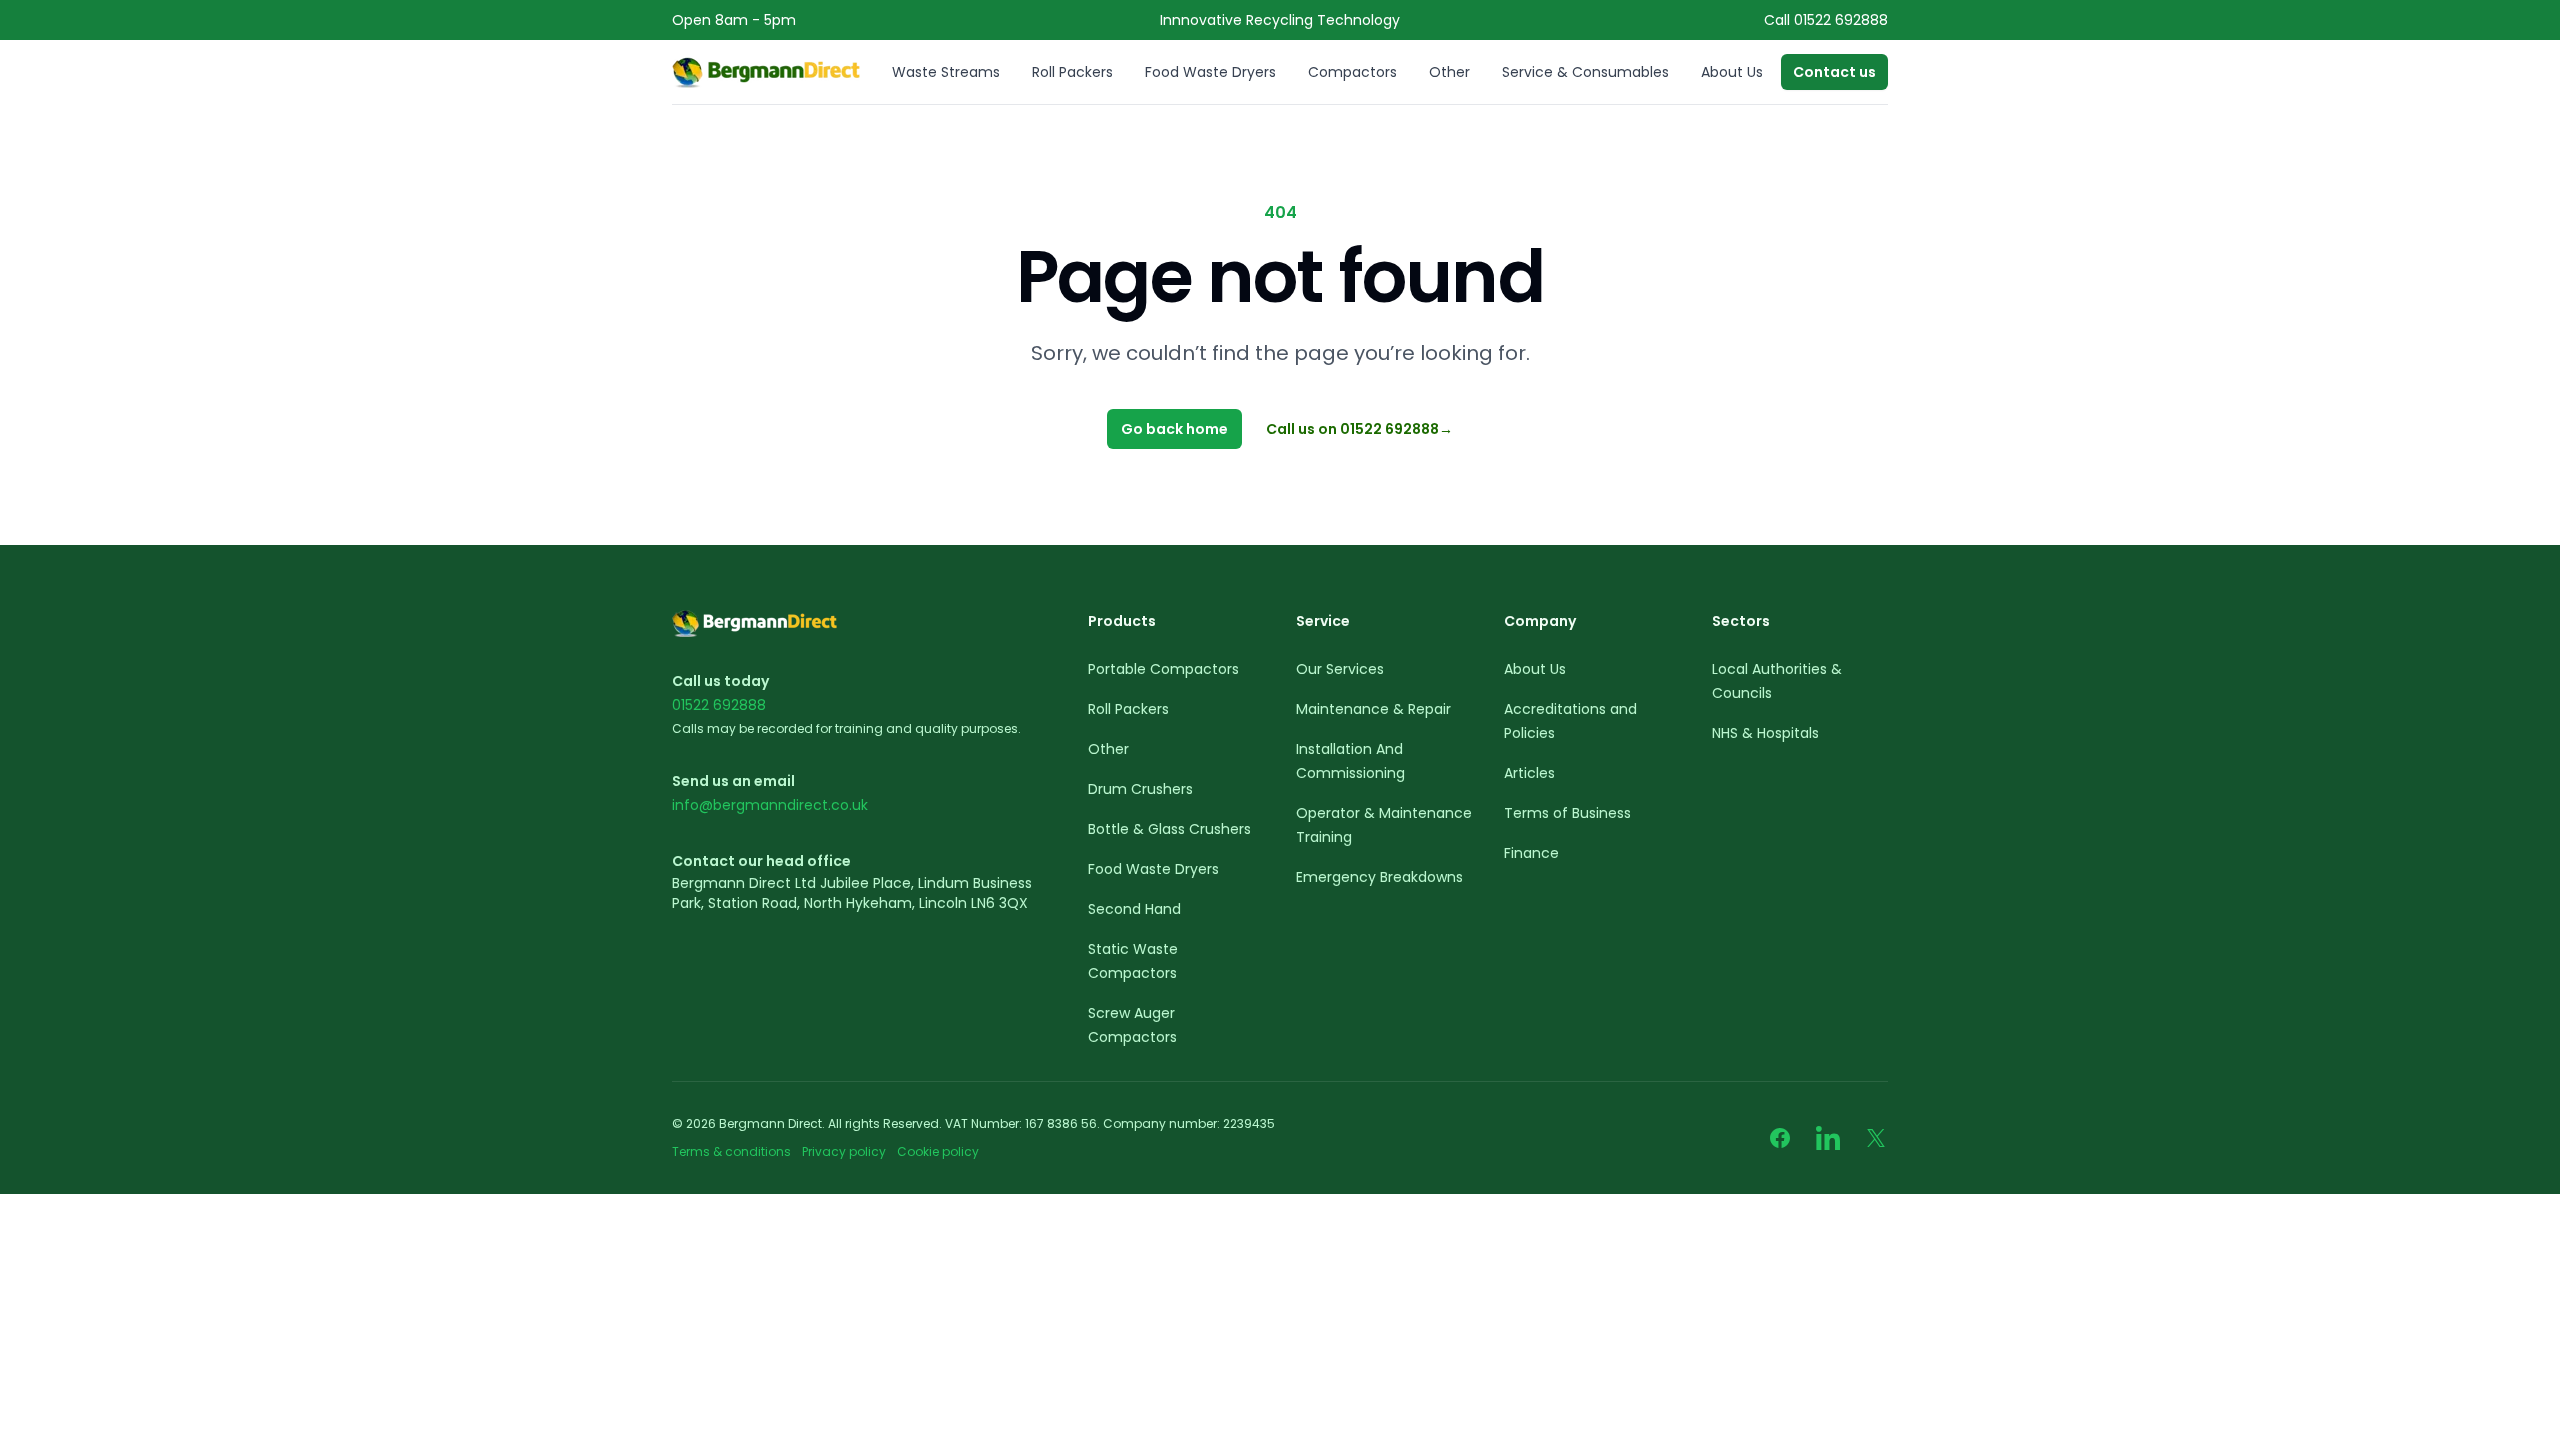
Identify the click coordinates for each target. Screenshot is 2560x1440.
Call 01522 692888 (1826, 20)
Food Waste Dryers (1210, 72)
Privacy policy (844, 1151)
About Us (1732, 72)
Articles (1529, 773)
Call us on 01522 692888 (1359, 429)
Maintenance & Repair (1373, 709)
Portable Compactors (1163, 669)
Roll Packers (1072, 72)
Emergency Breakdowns (1379, 877)
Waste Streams (946, 72)
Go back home (1174, 429)
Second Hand (1134, 909)
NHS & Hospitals (1765, 733)
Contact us (1834, 72)
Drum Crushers (1140, 789)
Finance (1531, 853)
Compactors (1352, 72)
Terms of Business (1567, 813)
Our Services (1340, 669)
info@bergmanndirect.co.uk (770, 805)
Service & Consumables (1585, 72)
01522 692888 (719, 705)
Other (1449, 72)
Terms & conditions (733, 1151)
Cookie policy (938, 1151)
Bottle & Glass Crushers (1169, 829)
